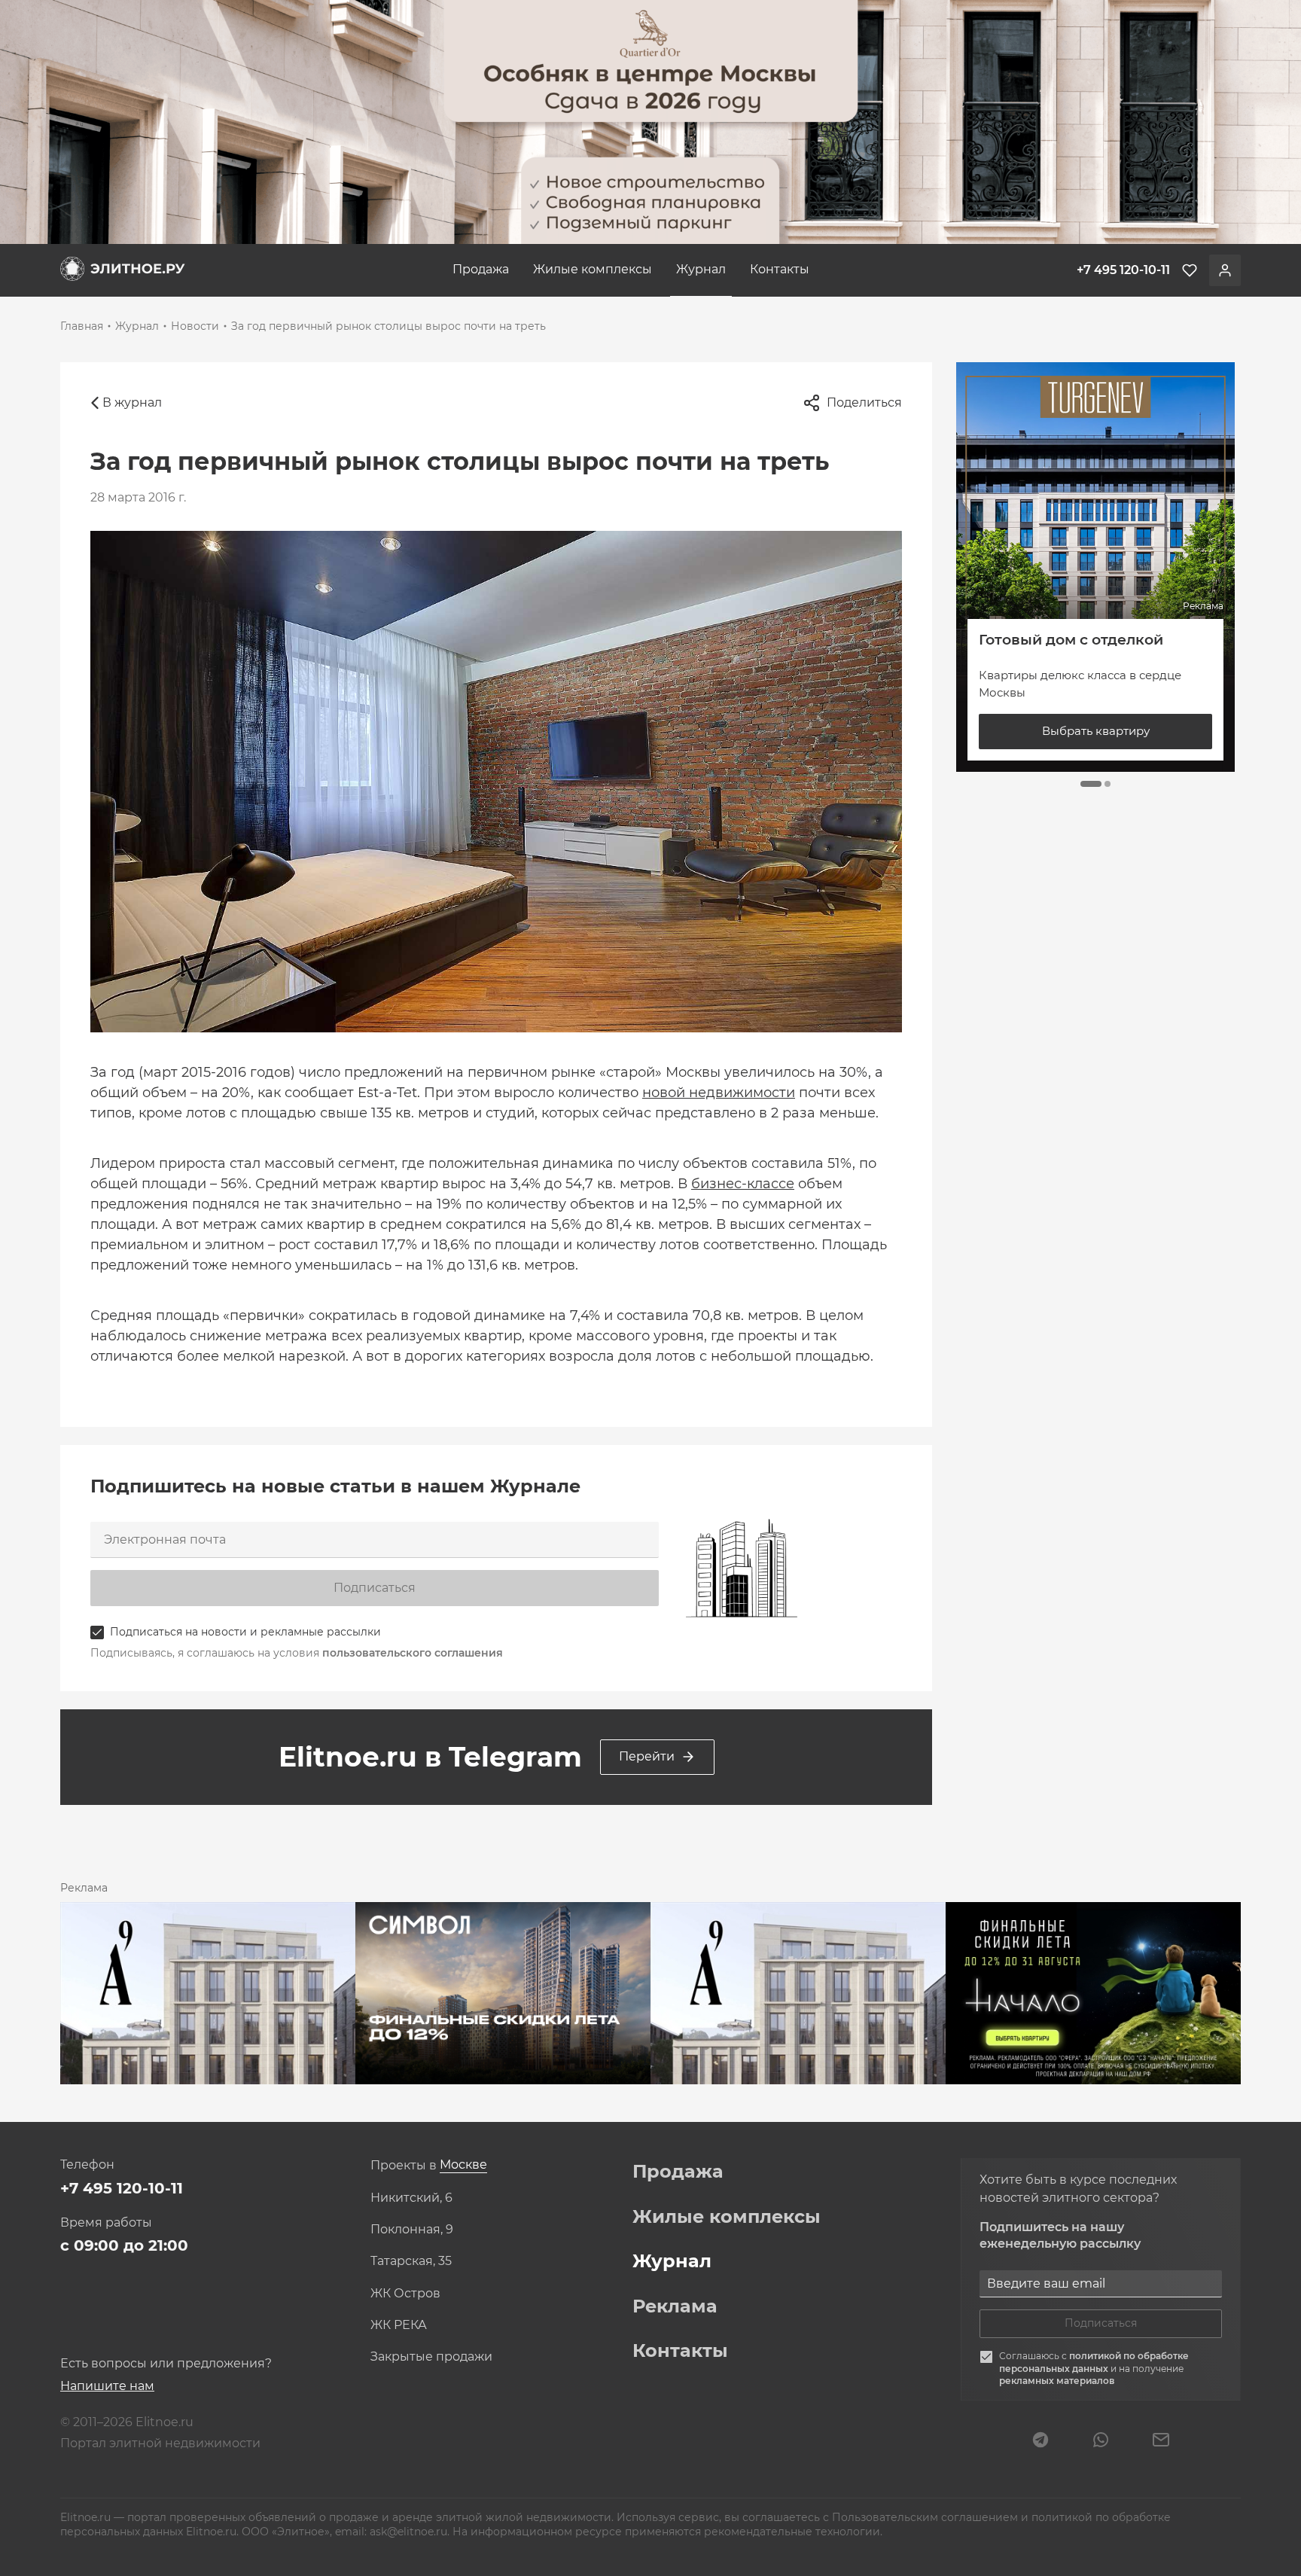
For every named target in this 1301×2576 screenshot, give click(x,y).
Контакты (780, 269)
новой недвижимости (719, 1093)
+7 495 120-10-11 (122, 2188)
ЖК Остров (405, 2294)
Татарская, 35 (411, 2261)
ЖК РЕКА (399, 2325)
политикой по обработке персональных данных (1094, 2362)
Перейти (647, 1756)
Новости (195, 326)
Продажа (481, 269)
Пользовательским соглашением (926, 2517)
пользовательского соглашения (413, 1653)
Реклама (675, 2306)
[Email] (1161, 2441)
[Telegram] (1040, 2441)
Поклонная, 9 (412, 2230)
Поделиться (864, 402)
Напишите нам (107, 2386)
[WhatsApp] (1101, 2441)
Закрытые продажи (431, 2357)
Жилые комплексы (593, 269)
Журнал (701, 269)
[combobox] (463, 2165)
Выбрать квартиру (1096, 731)
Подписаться (375, 1588)
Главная (82, 326)
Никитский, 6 (411, 2198)
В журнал (132, 402)
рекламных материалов (1057, 2381)
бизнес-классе (743, 1184)
